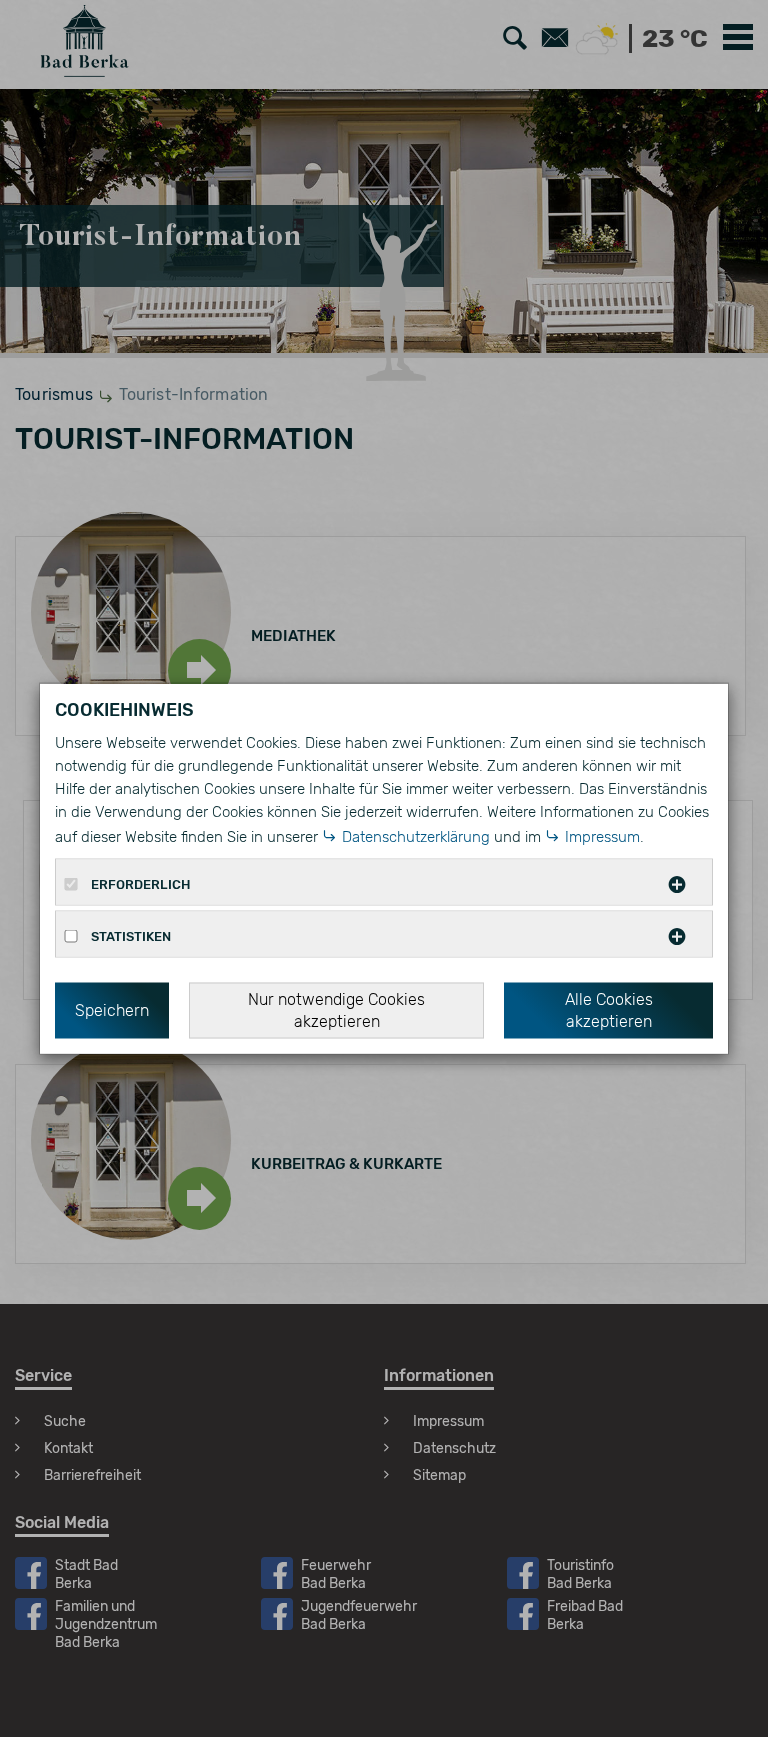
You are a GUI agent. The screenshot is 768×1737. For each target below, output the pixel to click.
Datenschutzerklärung (416, 836)
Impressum (602, 836)
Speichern (112, 1009)
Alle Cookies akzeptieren (609, 1009)
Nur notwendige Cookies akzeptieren (336, 1009)
